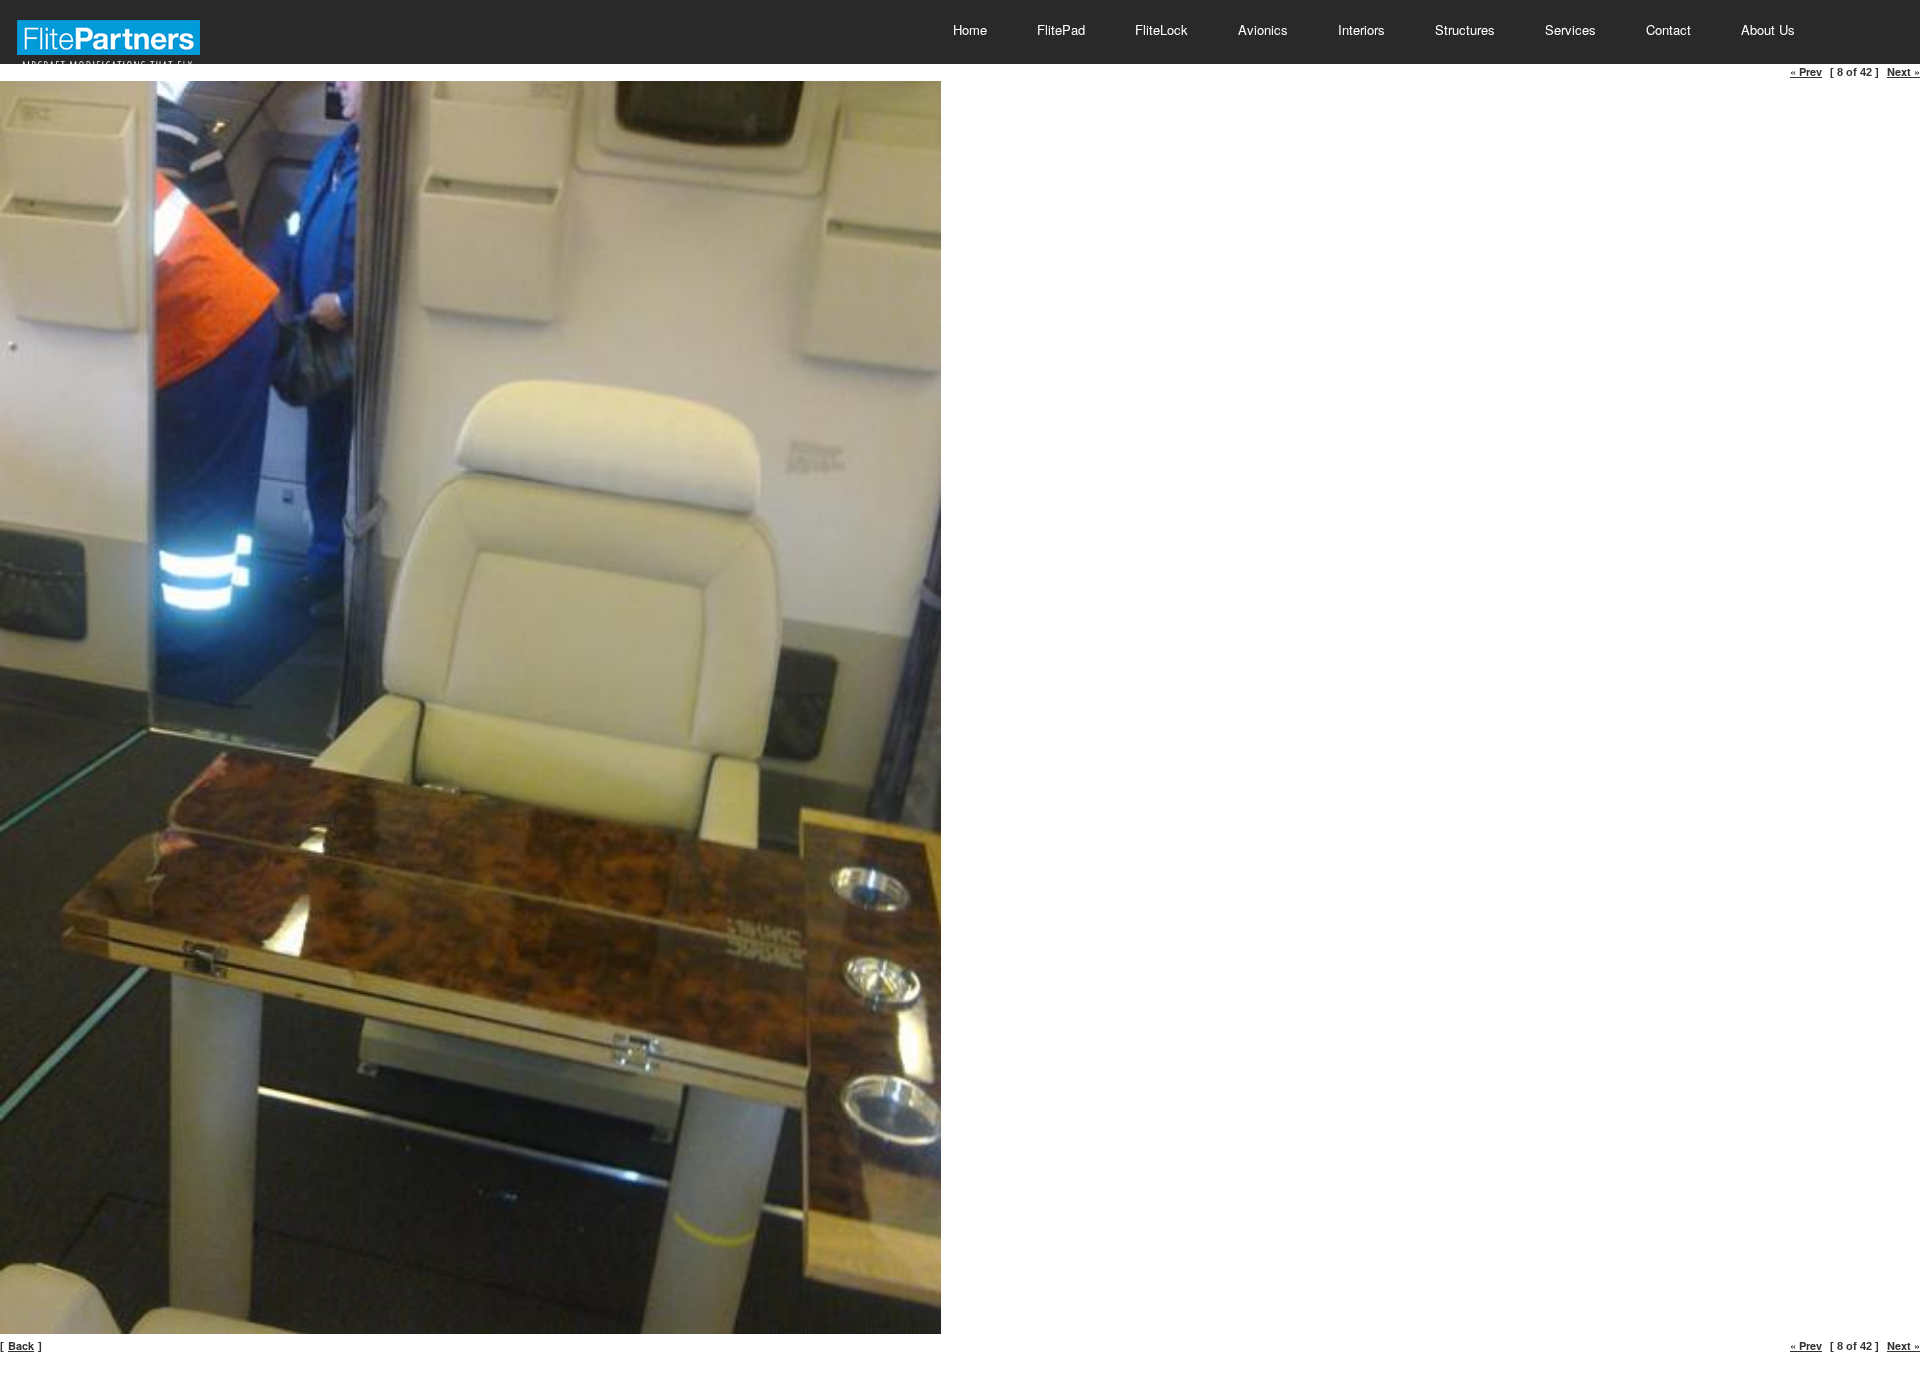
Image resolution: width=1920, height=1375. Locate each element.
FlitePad (1061, 29)
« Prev (1806, 71)
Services (1570, 29)
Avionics (1263, 29)
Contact (1668, 29)
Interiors (1361, 29)
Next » (1903, 71)
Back (21, 1345)
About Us (1768, 29)
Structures (1465, 29)
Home (970, 29)
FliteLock (1161, 29)
